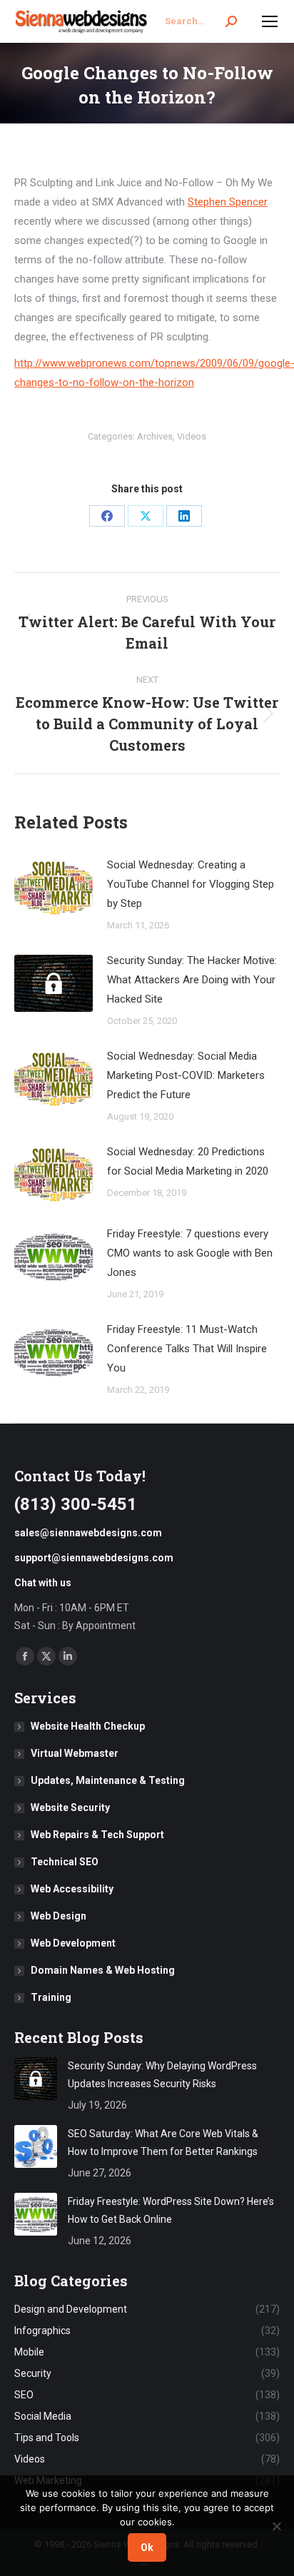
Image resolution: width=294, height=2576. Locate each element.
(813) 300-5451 (76, 1504)
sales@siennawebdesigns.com (88, 1533)
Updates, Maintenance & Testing (108, 1780)
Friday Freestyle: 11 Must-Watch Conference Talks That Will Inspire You (187, 1349)
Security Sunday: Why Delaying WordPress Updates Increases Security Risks (162, 2075)
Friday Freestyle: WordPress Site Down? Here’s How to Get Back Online (171, 2210)
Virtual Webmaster (75, 1753)
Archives (155, 436)
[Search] (231, 21)
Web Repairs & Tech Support (97, 1835)
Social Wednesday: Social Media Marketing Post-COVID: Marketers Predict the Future (186, 1075)
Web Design (59, 1916)
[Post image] (54, 888)
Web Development (73, 1943)
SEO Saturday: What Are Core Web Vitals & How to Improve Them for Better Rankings (163, 2143)
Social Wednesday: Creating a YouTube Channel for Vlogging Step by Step (191, 884)
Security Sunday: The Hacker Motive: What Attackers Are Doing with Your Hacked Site (192, 980)
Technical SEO (65, 1862)
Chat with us (43, 1583)
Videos (192, 436)
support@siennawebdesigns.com (94, 1558)
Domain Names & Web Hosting (103, 1970)
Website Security (70, 1807)
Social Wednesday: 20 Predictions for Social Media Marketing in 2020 (188, 1161)
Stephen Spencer (228, 202)
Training (51, 1997)
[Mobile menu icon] (270, 21)
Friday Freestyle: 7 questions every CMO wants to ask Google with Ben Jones (190, 1253)
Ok (147, 2547)
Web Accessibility (72, 1889)
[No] (276, 2526)
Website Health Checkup (88, 1726)
